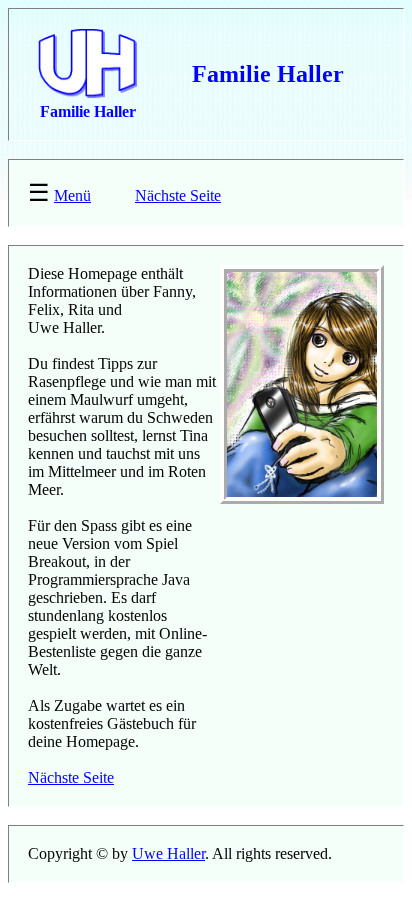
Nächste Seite (178, 195)
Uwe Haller (168, 853)
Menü (72, 195)
